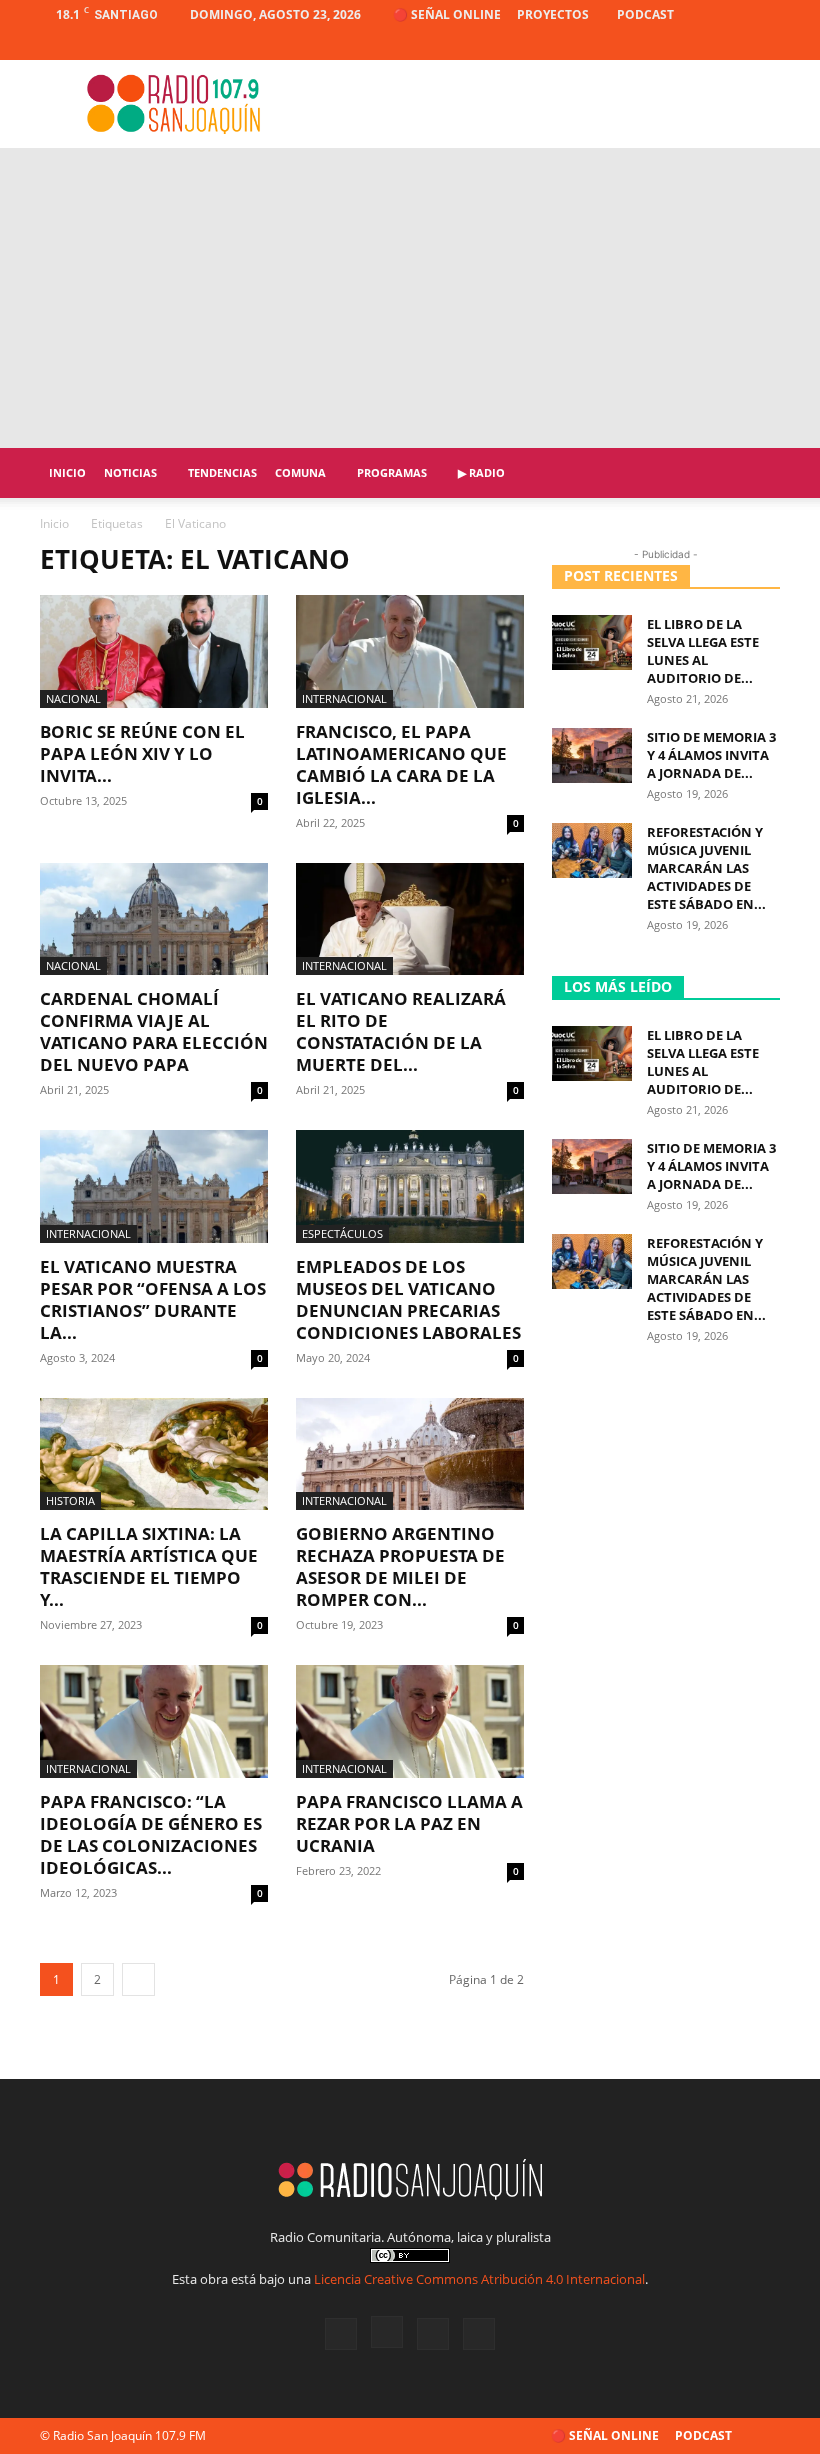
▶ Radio (481, 472)
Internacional (344, 698)
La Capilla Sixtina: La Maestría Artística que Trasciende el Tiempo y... (149, 1566)
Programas (392, 472)
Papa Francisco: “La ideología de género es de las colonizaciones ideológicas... (151, 1834)
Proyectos (553, 14)
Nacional (73, 698)
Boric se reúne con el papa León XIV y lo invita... (142, 753)
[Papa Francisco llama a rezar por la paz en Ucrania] (410, 1721)
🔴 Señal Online (447, 14)
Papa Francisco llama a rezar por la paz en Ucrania (409, 1823)
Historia (70, 1500)
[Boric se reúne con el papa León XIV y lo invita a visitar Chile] (154, 651)
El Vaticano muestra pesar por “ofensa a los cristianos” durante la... (153, 1299)
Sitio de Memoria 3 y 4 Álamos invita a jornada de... (711, 755)
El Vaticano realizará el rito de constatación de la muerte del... (401, 1031)
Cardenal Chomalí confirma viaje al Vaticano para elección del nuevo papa (154, 1031)
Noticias (130, 472)
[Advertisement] (410, 298)
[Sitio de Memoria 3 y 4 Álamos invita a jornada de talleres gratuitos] (592, 755)
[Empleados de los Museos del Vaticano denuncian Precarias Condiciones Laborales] (410, 1186)
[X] (732, 45)
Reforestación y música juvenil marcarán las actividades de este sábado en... (706, 868)
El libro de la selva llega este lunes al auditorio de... (703, 651)
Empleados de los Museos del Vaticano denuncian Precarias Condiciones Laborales (408, 1299)
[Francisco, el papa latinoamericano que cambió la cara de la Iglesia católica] (410, 651)
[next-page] (138, 1979)
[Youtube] (765, 45)
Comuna (300, 472)
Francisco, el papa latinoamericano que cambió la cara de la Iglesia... (401, 764)
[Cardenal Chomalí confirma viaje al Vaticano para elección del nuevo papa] (154, 919)
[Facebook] (666, 45)
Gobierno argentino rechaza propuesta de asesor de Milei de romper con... (400, 1566)
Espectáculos (342, 1233)
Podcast (645, 14)
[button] (756, 473)
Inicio (67, 472)
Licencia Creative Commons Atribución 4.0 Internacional (479, 2279)
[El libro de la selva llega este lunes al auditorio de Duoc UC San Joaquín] (592, 642)
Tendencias (222, 472)
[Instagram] (699, 45)
